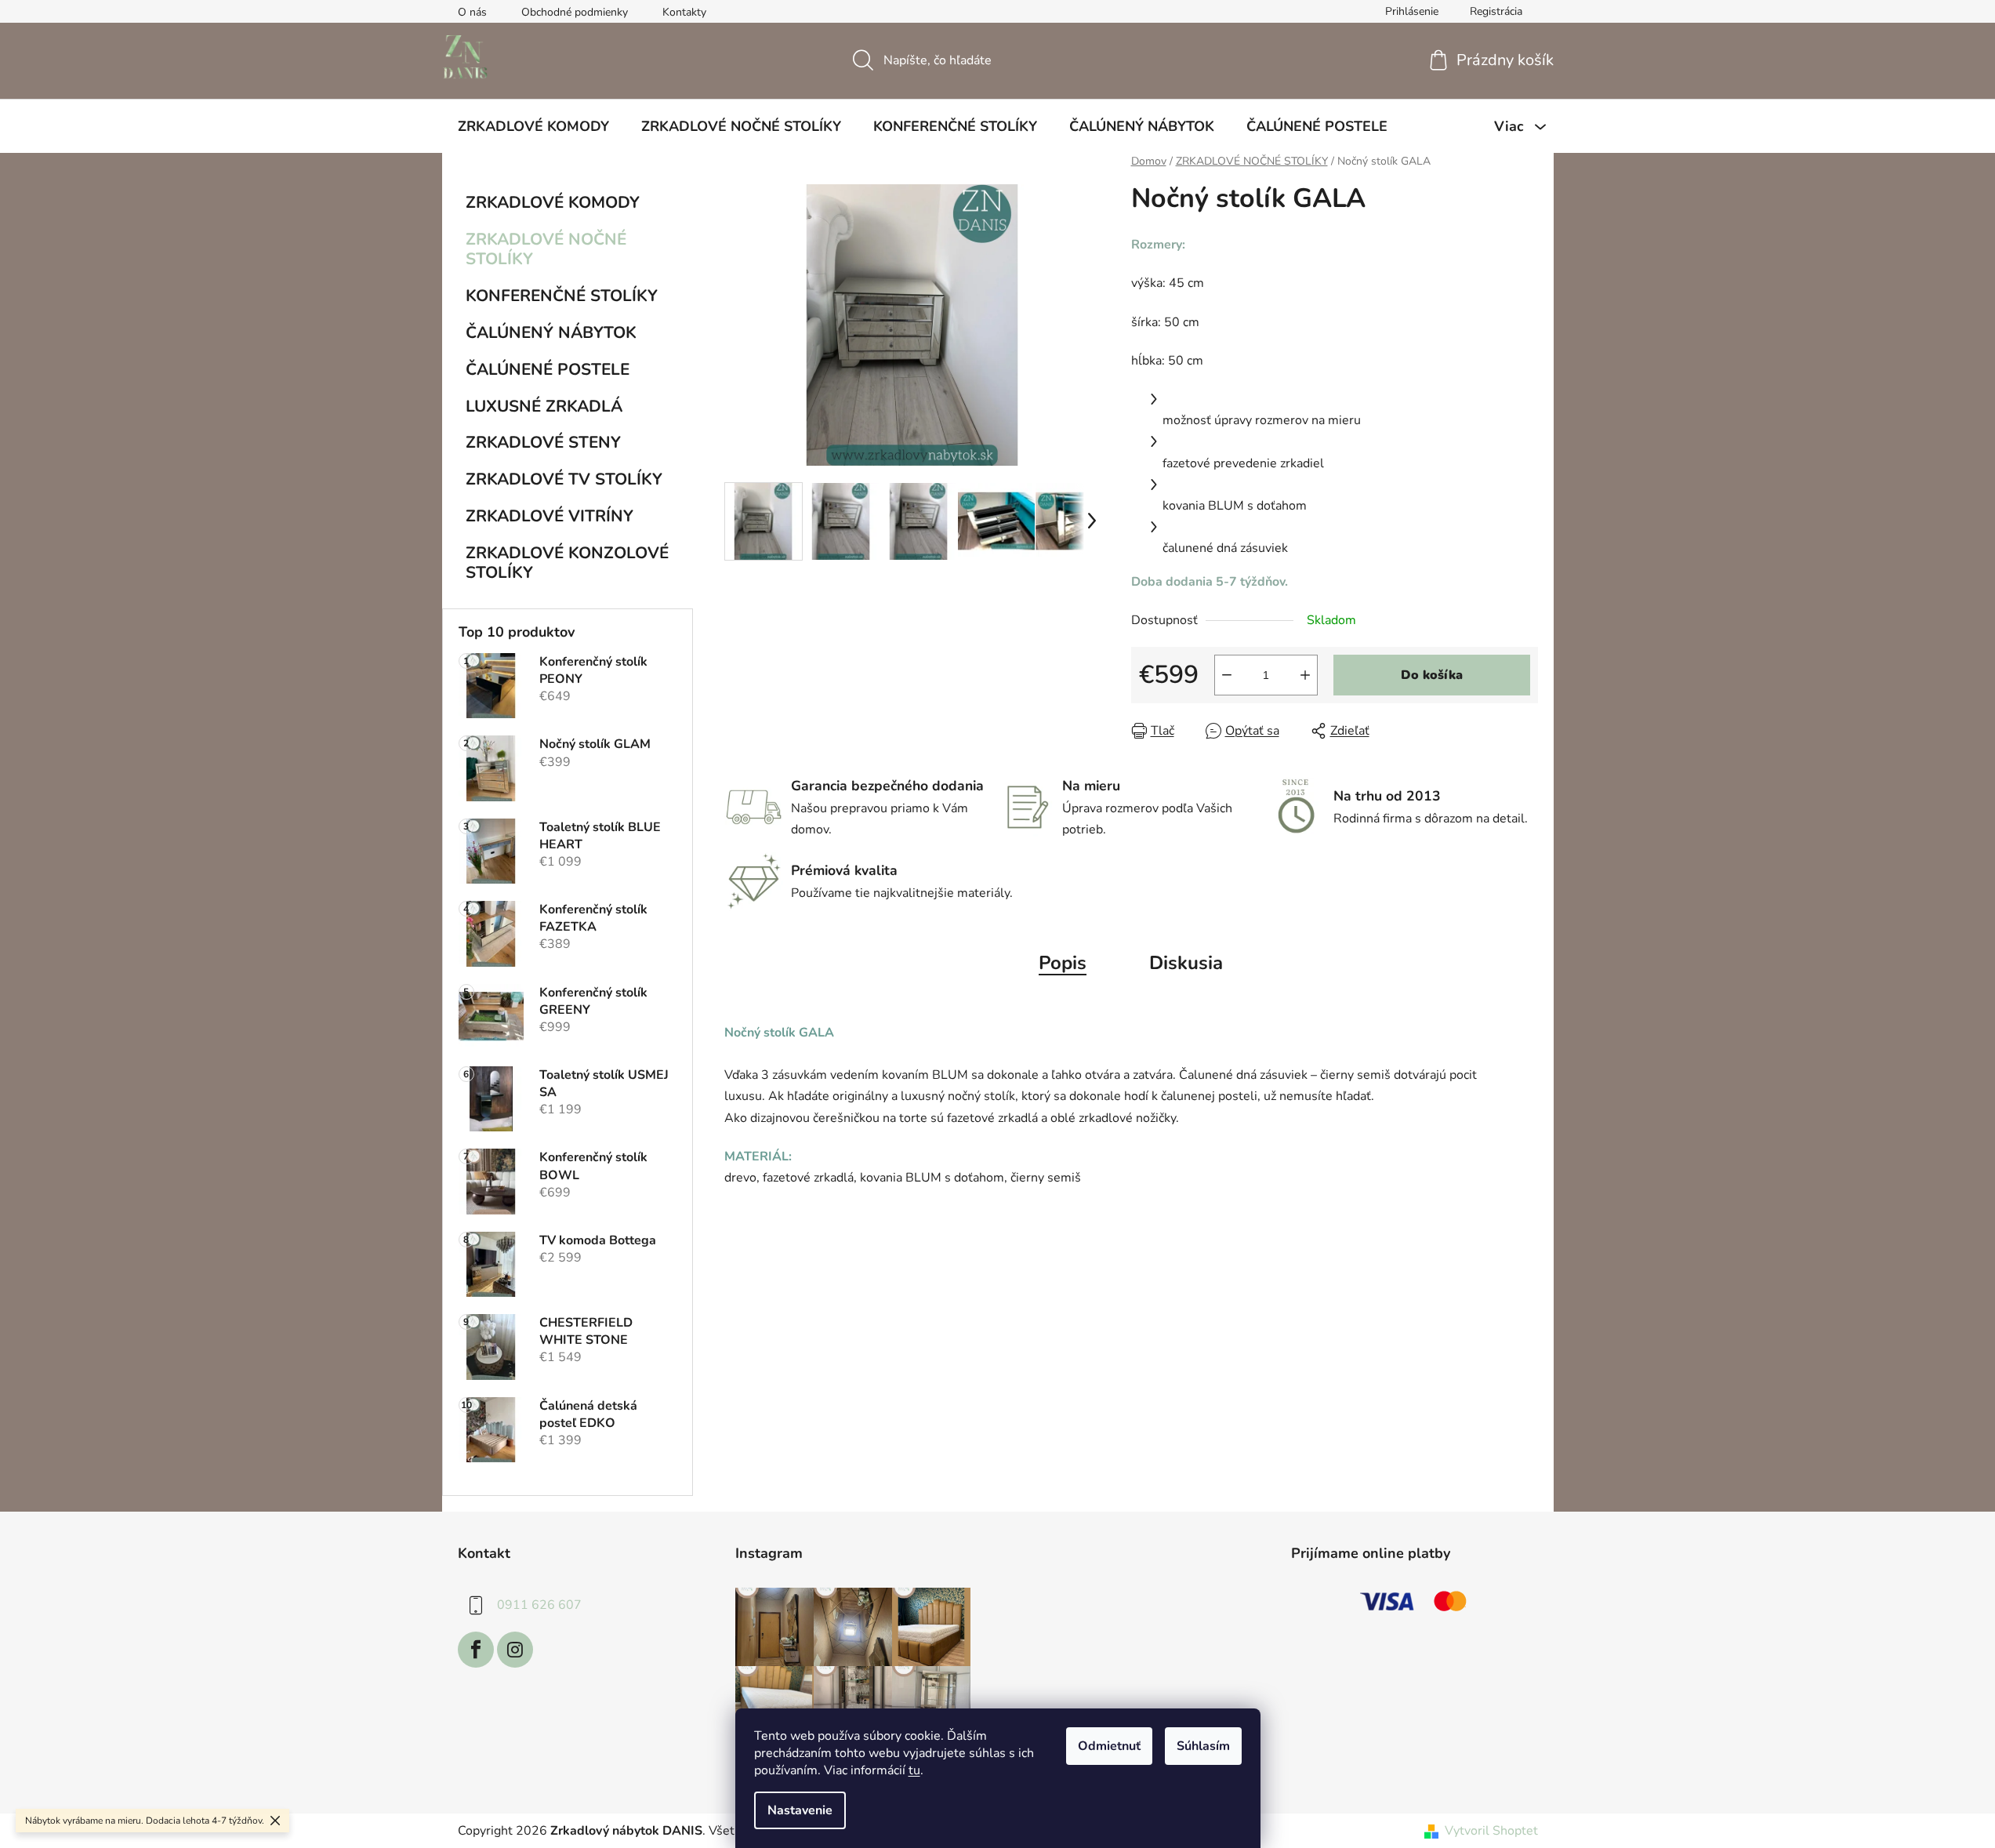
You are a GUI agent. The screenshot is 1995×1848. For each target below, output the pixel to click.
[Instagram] (515, 1650)
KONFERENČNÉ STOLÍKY (562, 296)
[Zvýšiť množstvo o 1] (1305, 675)
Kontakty (684, 12)
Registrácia (1496, 11)
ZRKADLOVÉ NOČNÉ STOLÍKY (546, 249)
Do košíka (1432, 675)
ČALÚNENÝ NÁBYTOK (551, 332)
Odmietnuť (1109, 1746)
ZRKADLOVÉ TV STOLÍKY (564, 479)
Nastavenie (800, 1810)
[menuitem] (533, 126)
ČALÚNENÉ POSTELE (548, 369)
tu (914, 1770)
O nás (472, 12)
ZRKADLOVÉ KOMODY (553, 202)
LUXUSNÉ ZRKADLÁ (544, 406)
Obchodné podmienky (575, 12)
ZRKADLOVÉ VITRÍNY (550, 516)
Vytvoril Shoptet (1491, 1831)
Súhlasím (1203, 1746)
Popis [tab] (1063, 963)
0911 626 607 (539, 1605)
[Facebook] (476, 1650)
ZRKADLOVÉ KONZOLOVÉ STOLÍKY (567, 563)
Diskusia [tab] (1186, 963)
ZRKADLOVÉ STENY (543, 442)
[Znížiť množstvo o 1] (1227, 675)
